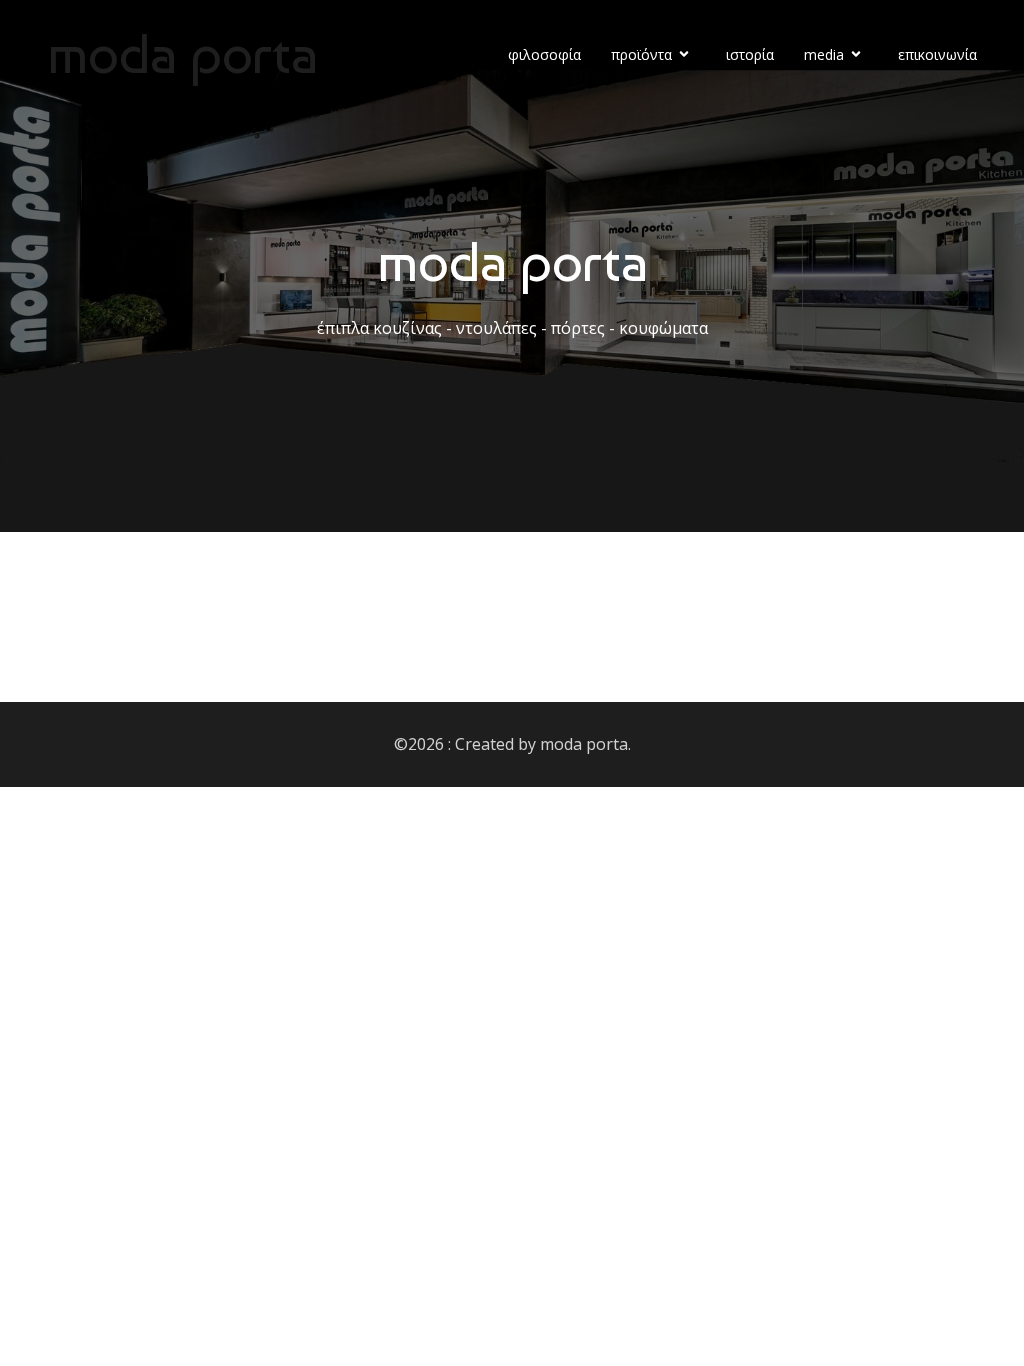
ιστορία (750, 54)
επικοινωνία (937, 54)
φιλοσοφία (544, 54)
